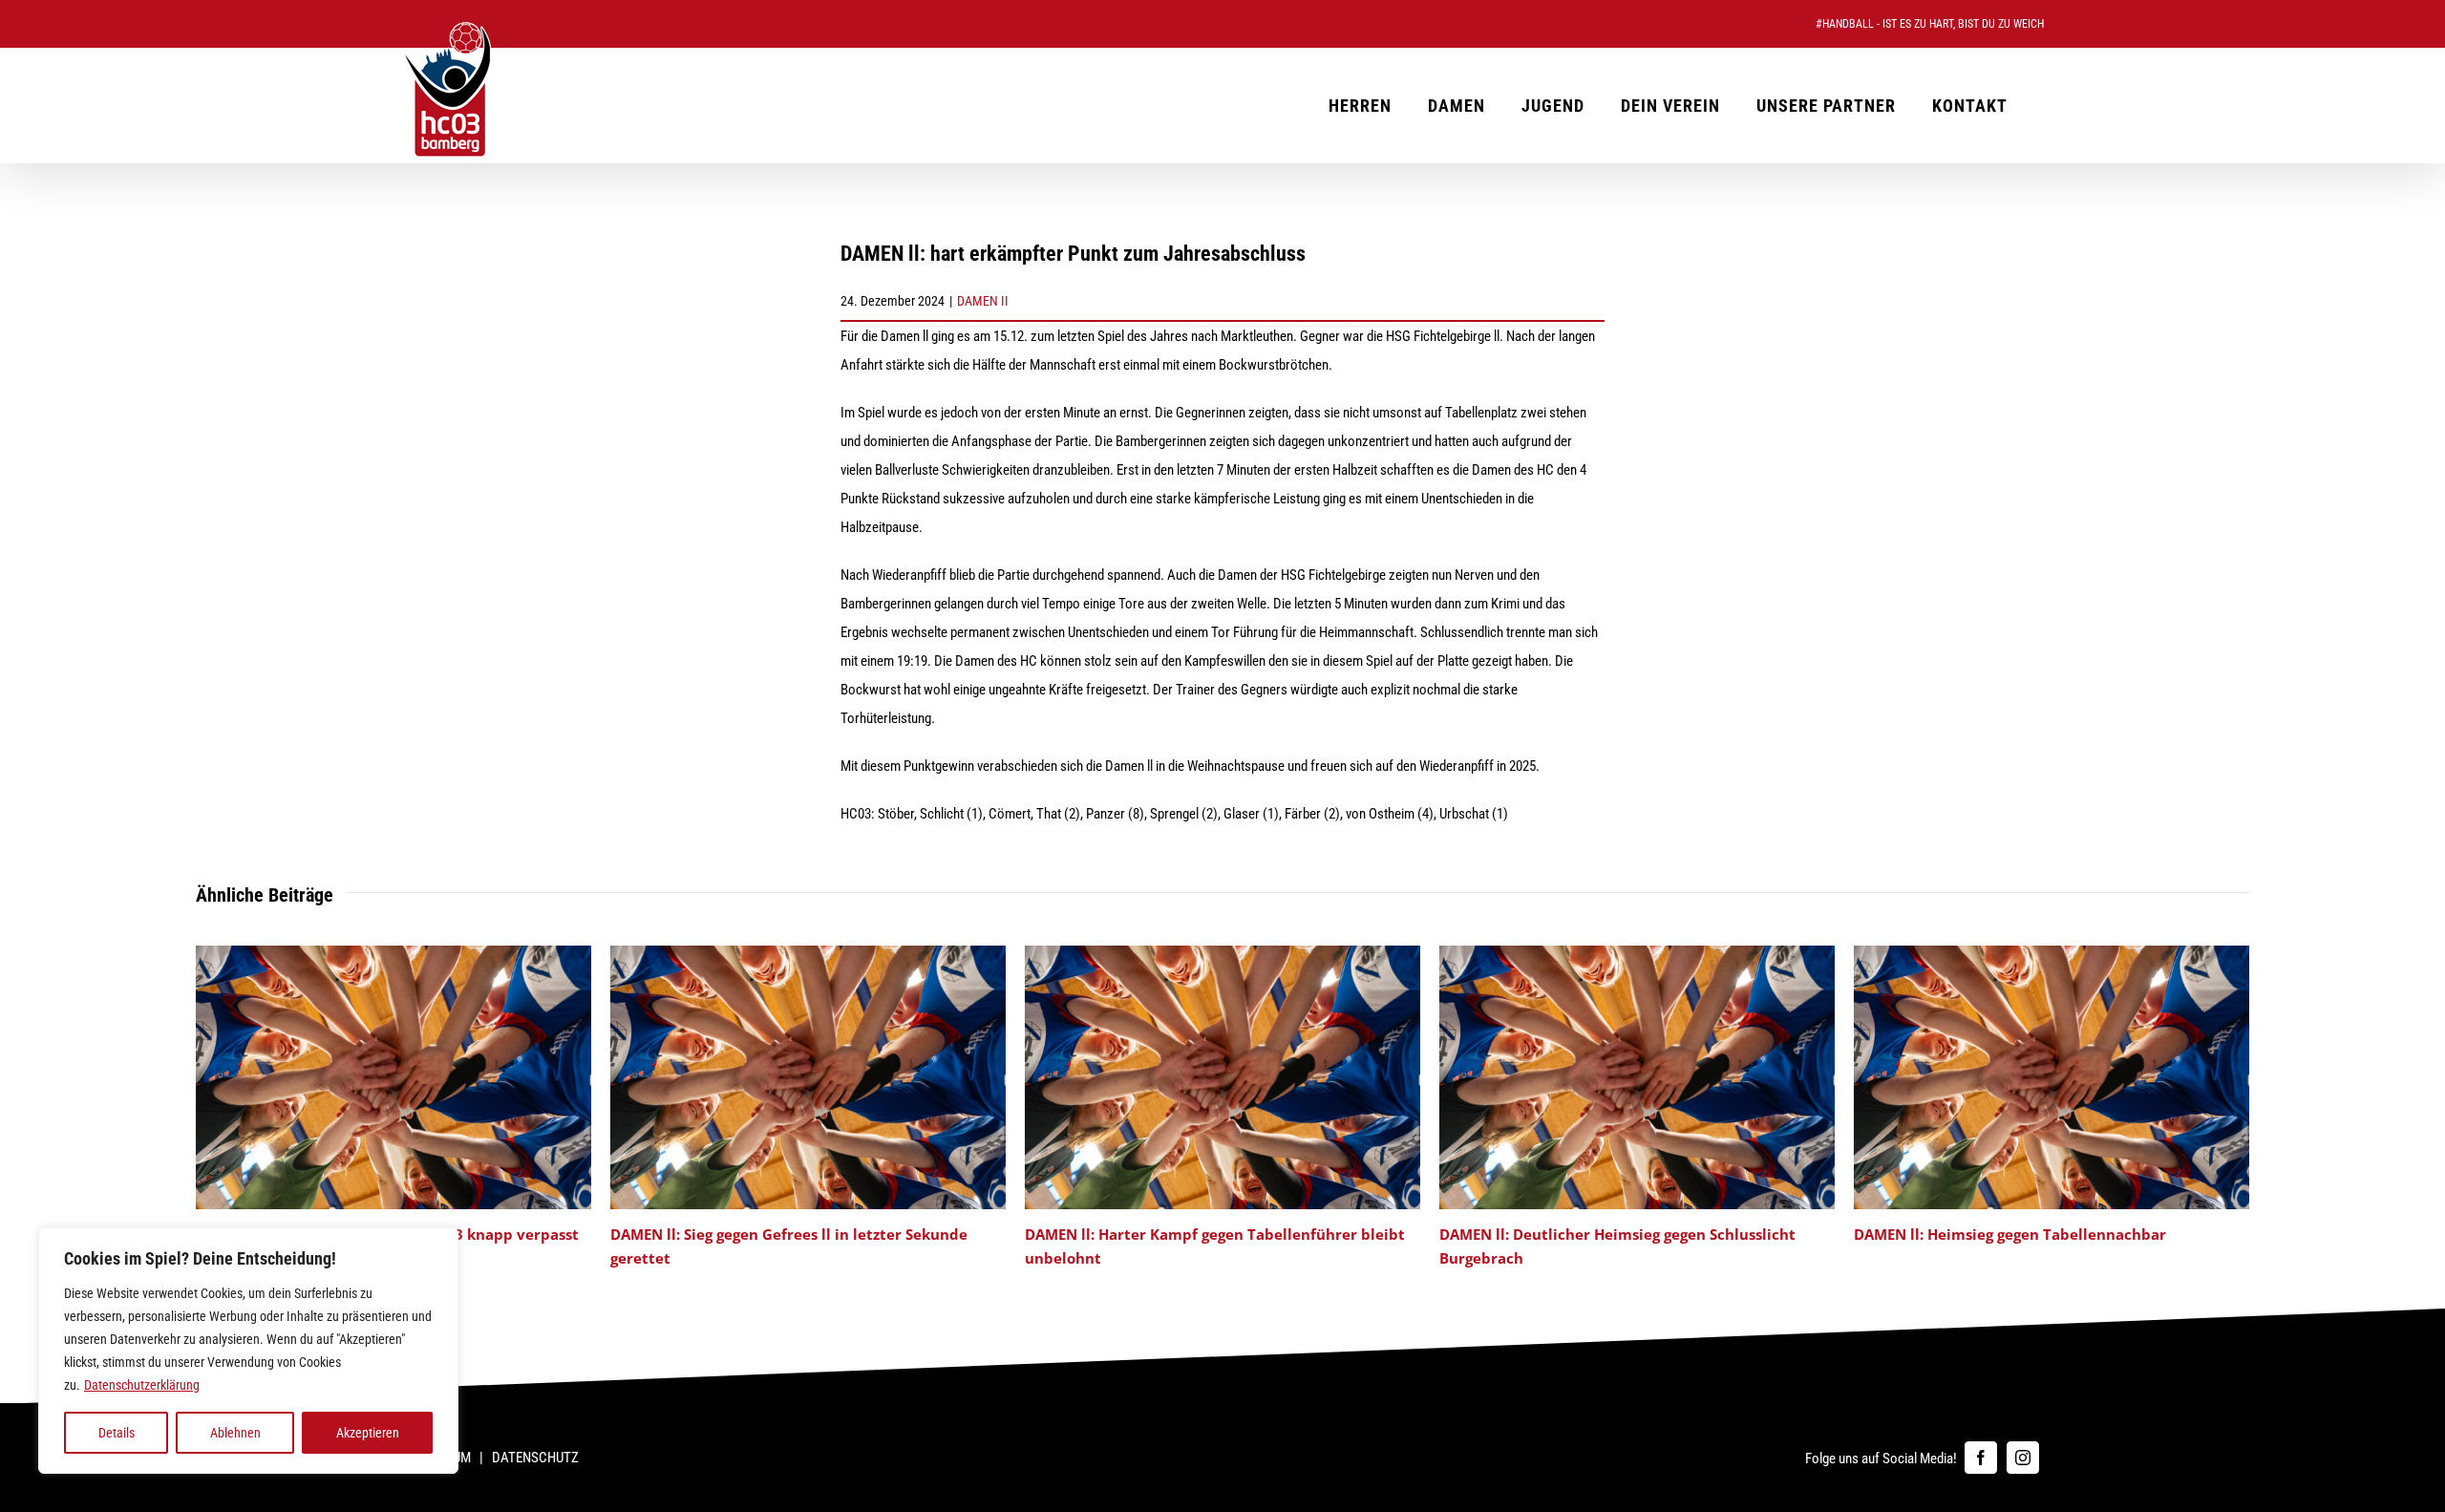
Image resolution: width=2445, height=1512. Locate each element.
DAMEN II (983, 301)
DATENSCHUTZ (535, 1458)
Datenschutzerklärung (142, 1385)
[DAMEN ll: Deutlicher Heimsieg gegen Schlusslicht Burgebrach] (1637, 954)
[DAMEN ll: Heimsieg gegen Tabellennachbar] (2052, 954)
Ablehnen (235, 1433)
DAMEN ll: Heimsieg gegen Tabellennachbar (2010, 1234)
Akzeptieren (368, 1433)
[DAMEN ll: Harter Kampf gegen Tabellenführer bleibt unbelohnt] (1222, 954)
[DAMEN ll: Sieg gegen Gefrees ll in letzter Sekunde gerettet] (808, 954)
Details (117, 1433)
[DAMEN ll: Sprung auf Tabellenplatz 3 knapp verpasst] (393, 954)
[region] (248, 1351)
